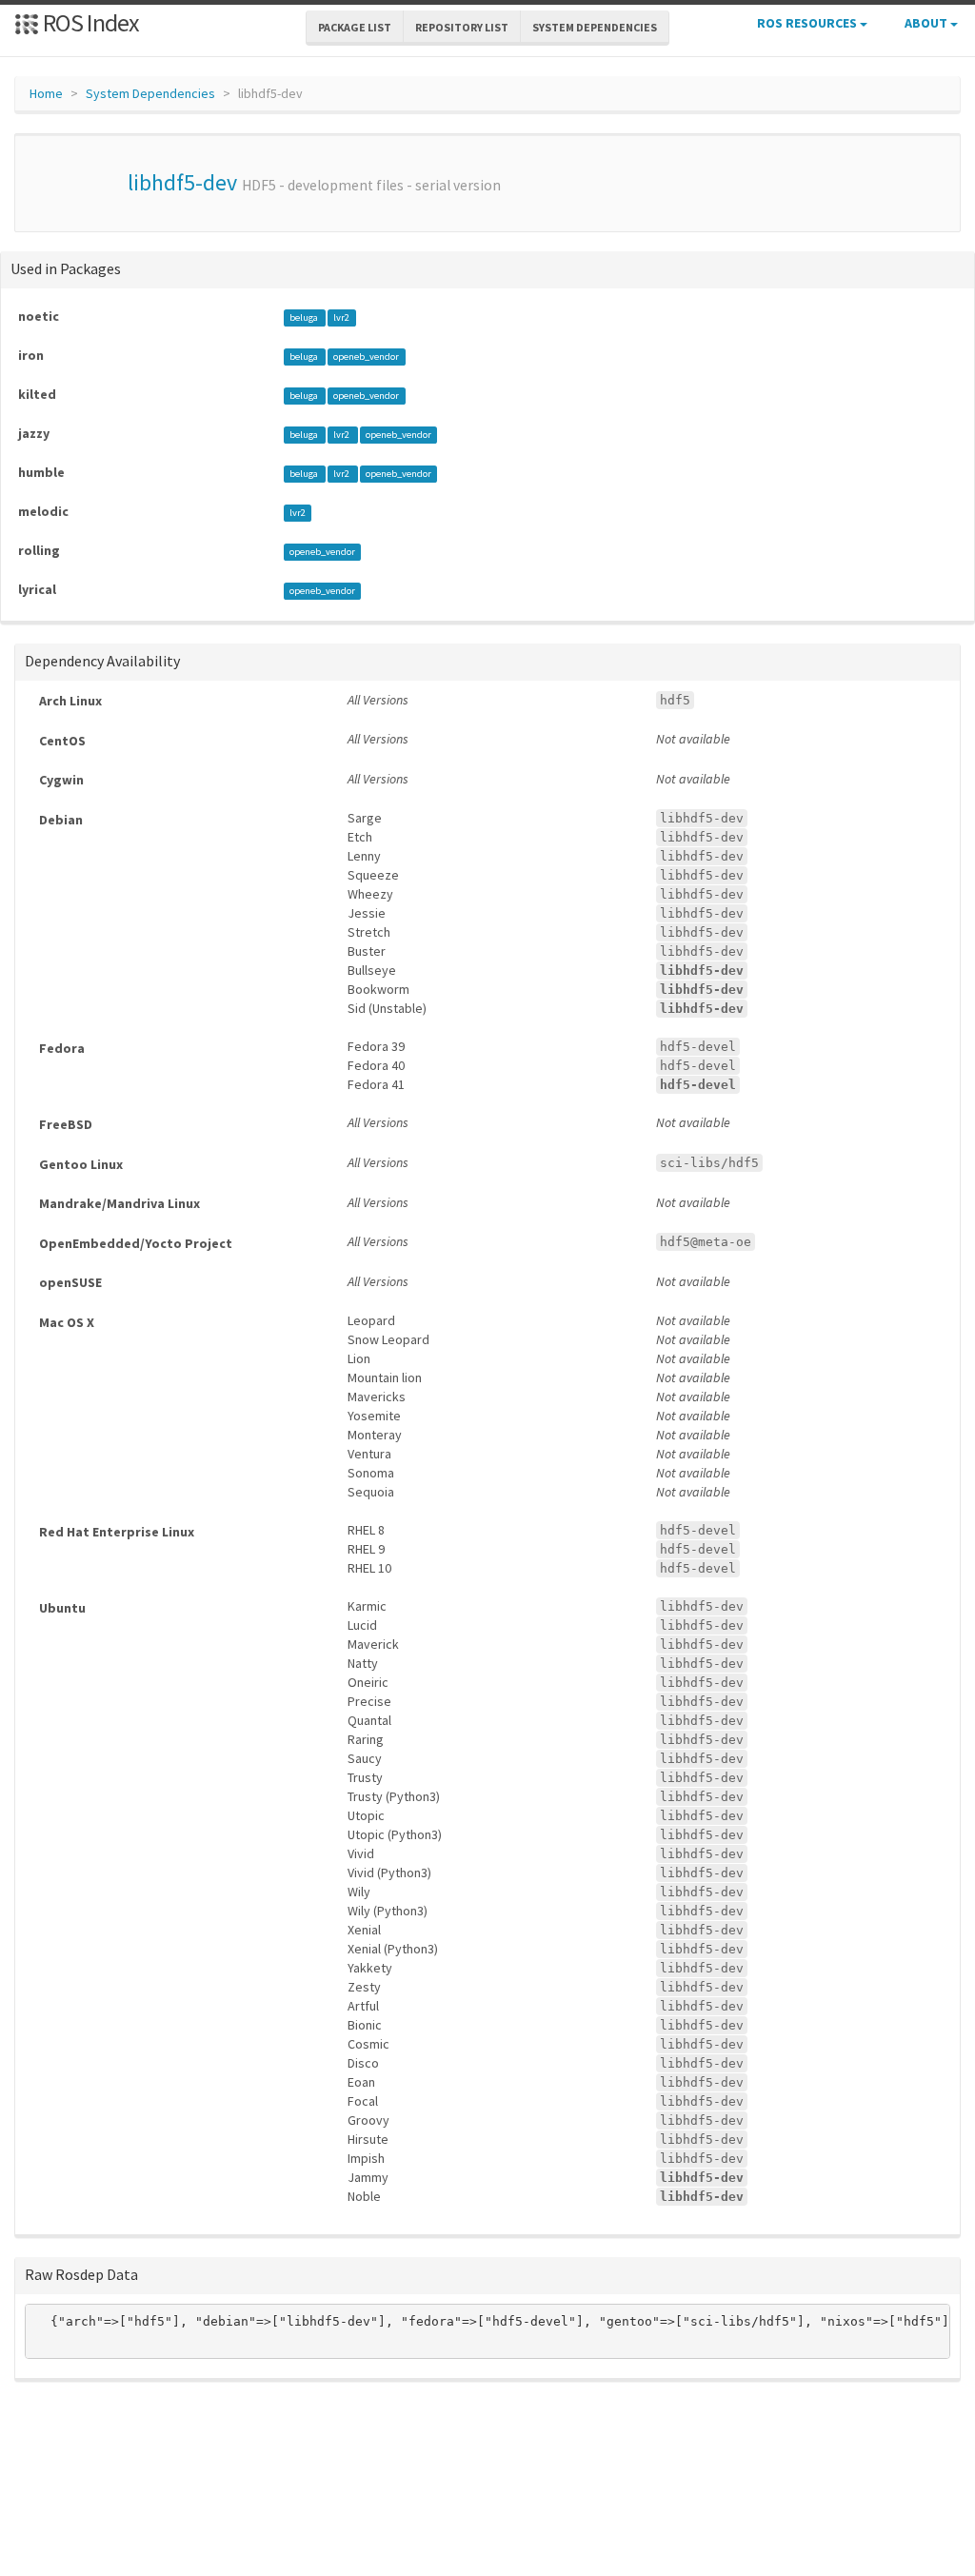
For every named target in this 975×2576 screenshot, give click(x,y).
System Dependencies (150, 93)
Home (46, 93)
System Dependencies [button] (595, 27)
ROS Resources (808, 23)
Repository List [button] (462, 27)
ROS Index (89, 22)
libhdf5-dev (182, 182)
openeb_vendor (366, 357)
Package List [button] (355, 27)
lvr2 (341, 317)
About (927, 23)
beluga (305, 317)
